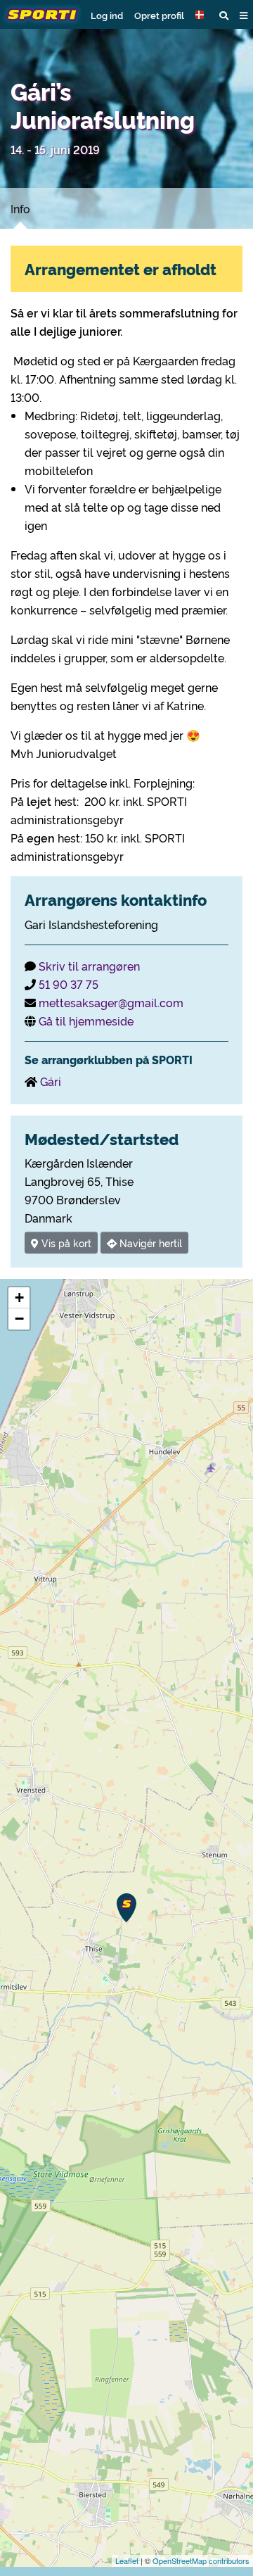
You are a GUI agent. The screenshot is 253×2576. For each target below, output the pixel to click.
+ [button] (19, 1298)
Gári (51, 1081)
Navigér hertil (149, 1243)
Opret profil (159, 15)
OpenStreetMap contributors (201, 2561)
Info (20, 208)
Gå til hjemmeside (86, 1021)
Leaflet (127, 2561)
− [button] (19, 1319)
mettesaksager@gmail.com (111, 1002)
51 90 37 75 (69, 984)
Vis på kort (65, 1243)
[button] (202, 15)
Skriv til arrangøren (89, 966)
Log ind (107, 15)
